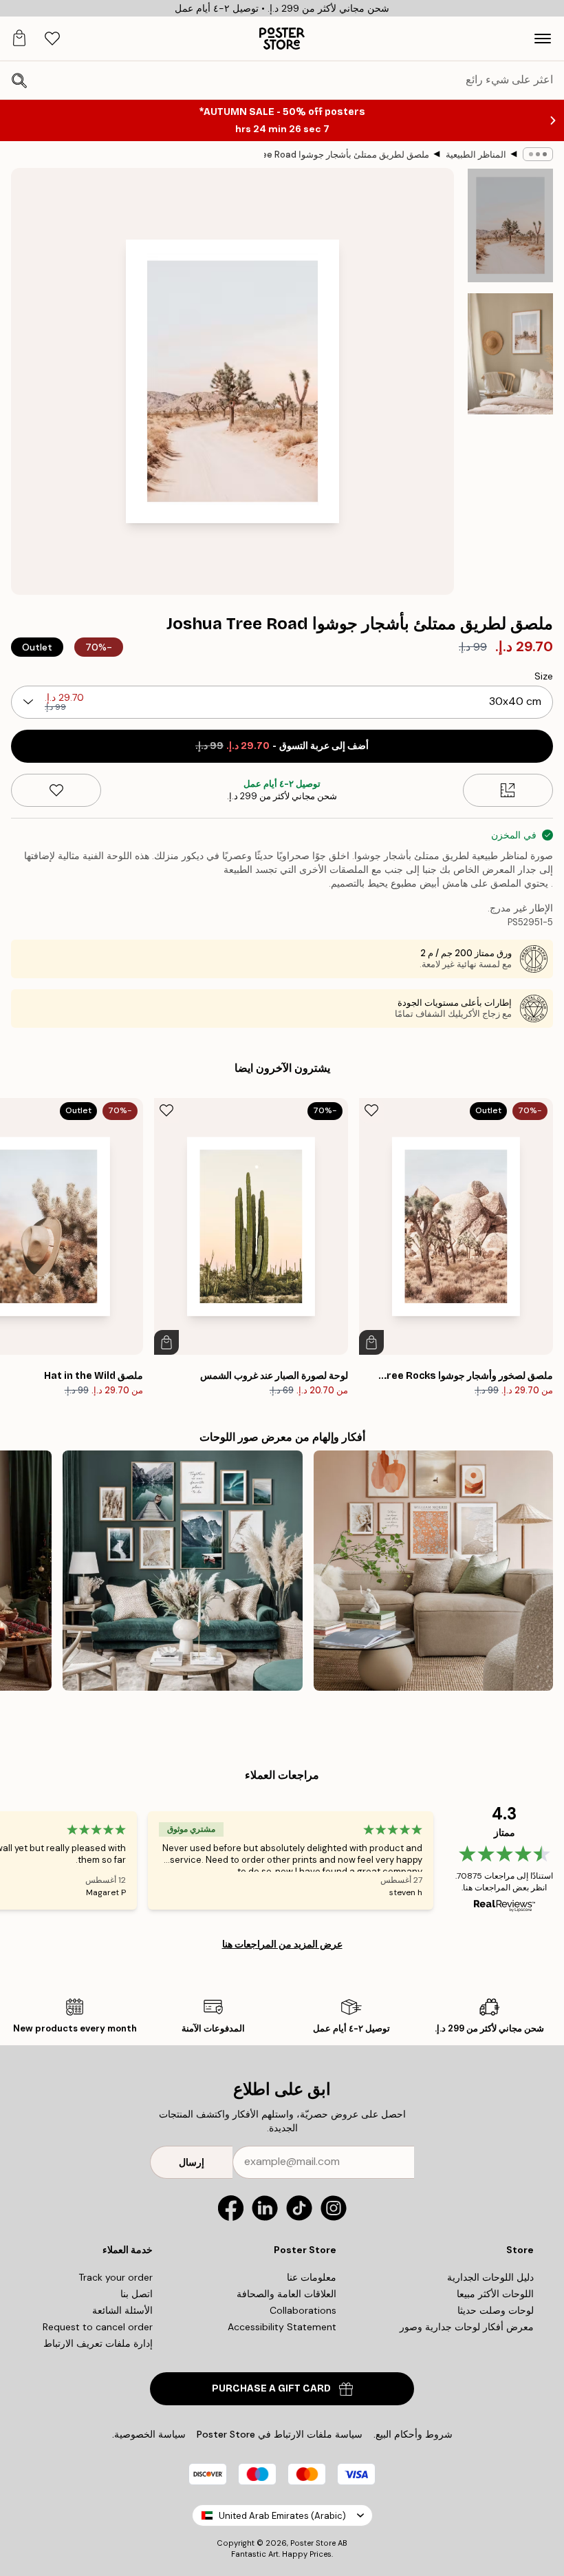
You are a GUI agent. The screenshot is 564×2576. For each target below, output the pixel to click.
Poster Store (313, 2543)
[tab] (52, 39)
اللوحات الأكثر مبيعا (495, 2294)
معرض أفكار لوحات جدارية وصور (467, 2327)
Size (544, 676)
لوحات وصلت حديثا (496, 2310)
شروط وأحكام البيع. (413, 2434)
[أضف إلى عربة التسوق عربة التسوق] (371, 1342)
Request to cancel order (98, 2327)
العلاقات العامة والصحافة (286, 2294)
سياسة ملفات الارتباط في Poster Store (280, 2434)
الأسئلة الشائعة (122, 2310)
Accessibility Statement (282, 2327)
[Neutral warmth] (433, 1570)
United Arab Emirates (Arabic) (282, 2516)
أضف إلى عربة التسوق (282, 746)
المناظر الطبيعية (476, 155)
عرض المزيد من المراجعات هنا (282, 1944)
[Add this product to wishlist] (56, 790)
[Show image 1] (510, 225)
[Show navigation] (543, 39)
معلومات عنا (312, 2277)
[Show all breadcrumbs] (538, 154)
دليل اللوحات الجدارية (490, 2277)
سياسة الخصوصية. (149, 2434)
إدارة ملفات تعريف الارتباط (98, 2343)
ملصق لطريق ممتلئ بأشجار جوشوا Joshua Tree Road (347, 155)
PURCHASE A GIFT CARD (271, 2388)
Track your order (116, 2277)
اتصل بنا (137, 2294)
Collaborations (303, 2310)
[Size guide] (508, 790)
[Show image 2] (510, 354)
